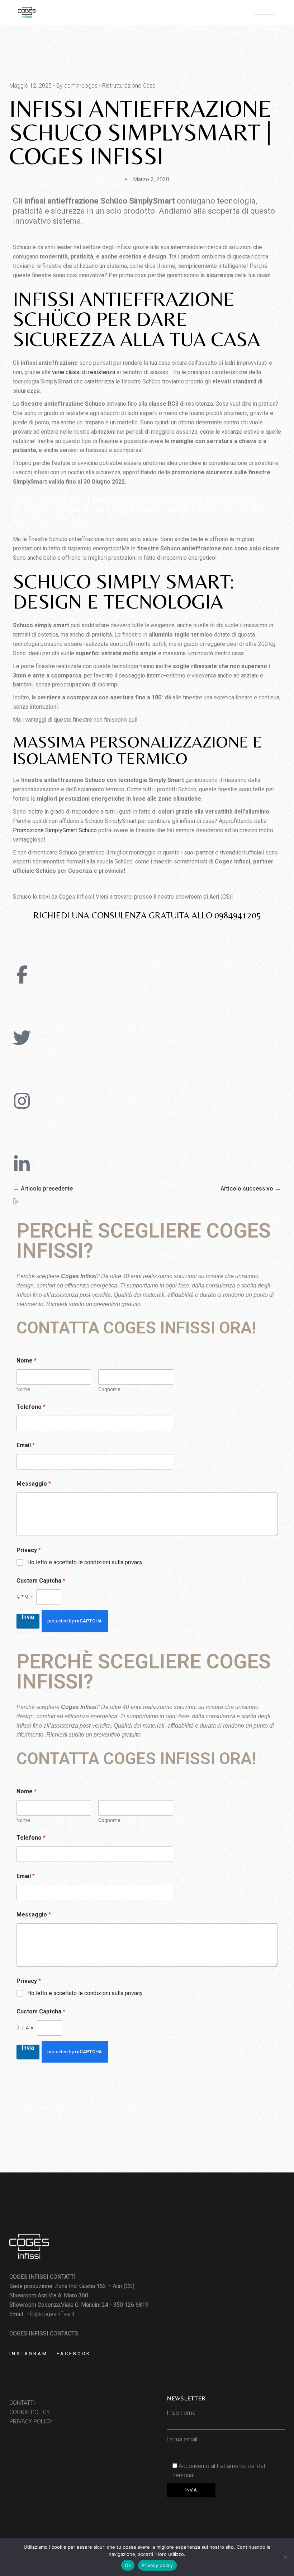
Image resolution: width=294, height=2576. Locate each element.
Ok (128, 2565)
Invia (28, 1617)
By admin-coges (77, 86)
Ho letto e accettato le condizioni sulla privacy (85, 1562)
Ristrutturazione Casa (129, 86)
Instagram (29, 2354)
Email (26, 1445)
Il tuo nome (181, 2413)
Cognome (109, 1389)
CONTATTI (22, 2403)
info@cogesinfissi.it (50, 2314)
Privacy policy (157, 2565)
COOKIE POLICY (30, 2412)
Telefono (31, 1407)
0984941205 (238, 915)
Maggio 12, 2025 (30, 86)
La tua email (182, 2439)
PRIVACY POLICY (31, 2421)
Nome (23, 1389)
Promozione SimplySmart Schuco (55, 830)
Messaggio (34, 1484)
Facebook (74, 2354)
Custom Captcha (41, 1581)
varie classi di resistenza (84, 372)
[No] (285, 2557)
